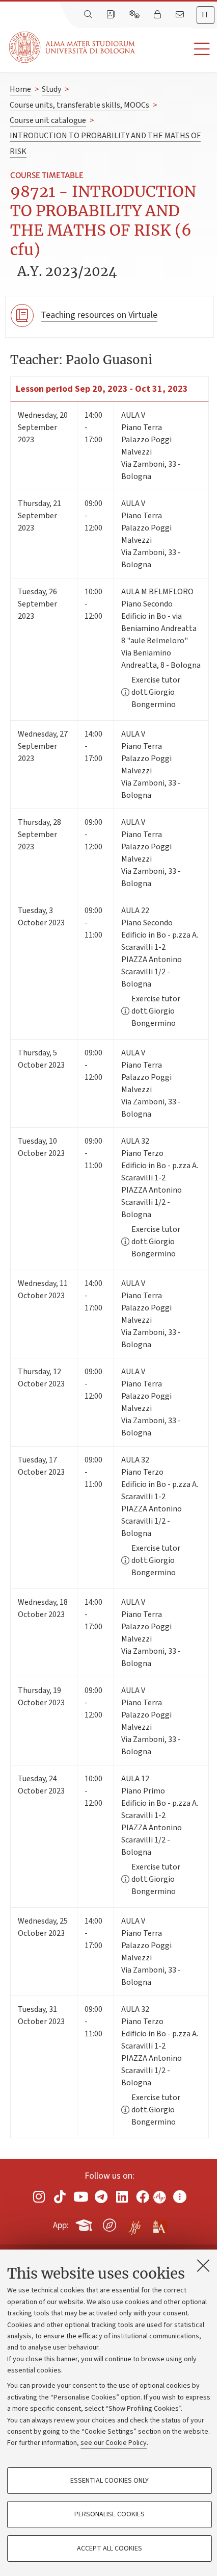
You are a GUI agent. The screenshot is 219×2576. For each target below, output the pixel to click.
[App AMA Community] (159, 2225)
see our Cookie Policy (114, 2443)
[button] (177, 49)
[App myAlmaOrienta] (109, 2224)
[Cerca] (89, 15)
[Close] (203, 2265)
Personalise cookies (109, 2514)
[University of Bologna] (73, 47)
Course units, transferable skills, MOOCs (79, 105)
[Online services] (135, 15)
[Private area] (158, 15)
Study (51, 89)
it (206, 15)
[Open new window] (39, 2197)
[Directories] (112, 15)
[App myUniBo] (85, 2224)
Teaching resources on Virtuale (99, 315)
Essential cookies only (109, 2481)
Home (20, 89)
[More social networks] (180, 2197)
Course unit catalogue (48, 120)
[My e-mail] (181, 15)
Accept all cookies (109, 2548)
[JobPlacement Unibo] (134, 2223)
